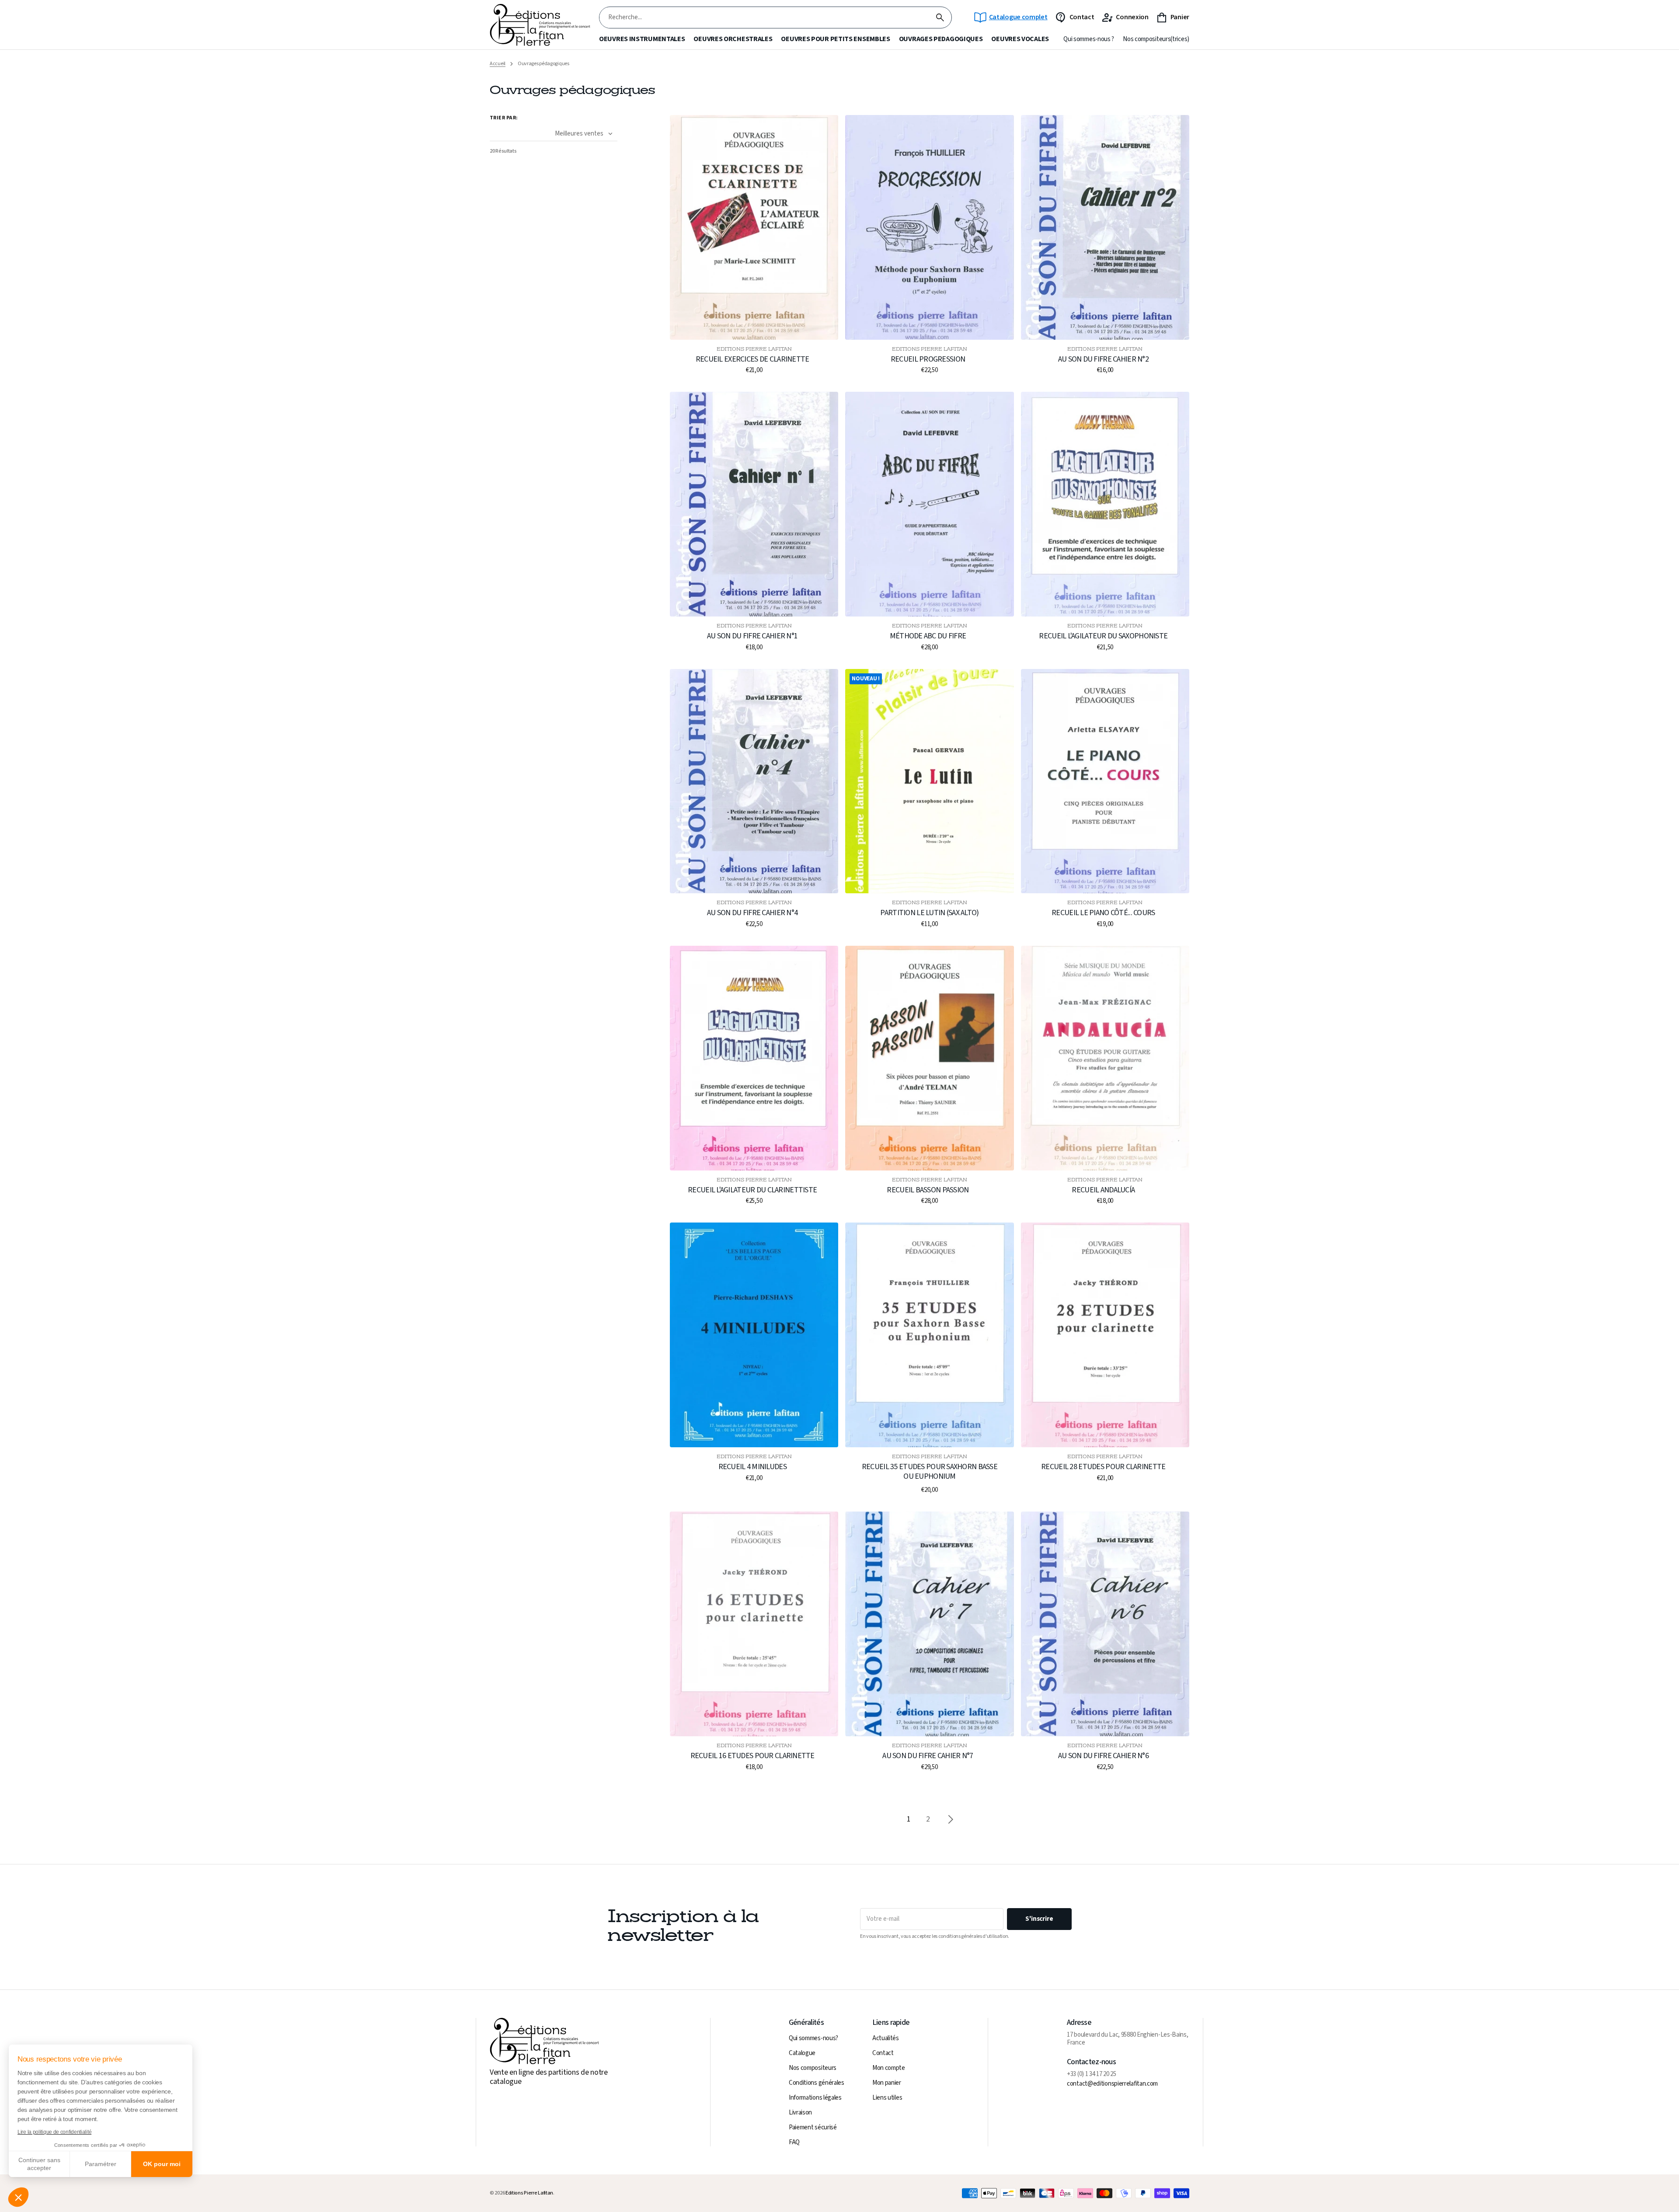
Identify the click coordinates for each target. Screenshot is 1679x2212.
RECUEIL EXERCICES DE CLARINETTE (752, 359)
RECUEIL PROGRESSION (928, 359)
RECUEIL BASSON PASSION (928, 1190)
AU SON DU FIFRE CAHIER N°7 (928, 1756)
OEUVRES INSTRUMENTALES (642, 39)
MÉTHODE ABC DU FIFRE (928, 636)
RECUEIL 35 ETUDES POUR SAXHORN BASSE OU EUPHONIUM (930, 1472)
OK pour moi (162, 2164)
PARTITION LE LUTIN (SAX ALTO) (929, 913)
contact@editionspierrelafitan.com (1112, 2084)
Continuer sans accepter (39, 2164)
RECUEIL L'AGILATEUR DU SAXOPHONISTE (1103, 636)
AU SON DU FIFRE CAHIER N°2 (1103, 359)
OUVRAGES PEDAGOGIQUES (941, 39)
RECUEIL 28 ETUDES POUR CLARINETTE (1103, 1467)
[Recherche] (940, 17)
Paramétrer (101, 2164)
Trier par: (504, 118)
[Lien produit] (754, 245)
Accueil (498, 64)
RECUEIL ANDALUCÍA (1103, 1190)
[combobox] (764, 18)
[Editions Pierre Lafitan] (540, 25)
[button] (18, 2197)
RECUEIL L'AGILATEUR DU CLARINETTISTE (752, 1190)
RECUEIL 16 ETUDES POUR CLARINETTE (752, 1756)
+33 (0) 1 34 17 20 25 (1092, 2074)
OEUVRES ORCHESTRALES (733, 39)
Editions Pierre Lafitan (529, 2193)
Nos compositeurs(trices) (1156, 39)
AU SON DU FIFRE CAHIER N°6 (1103, 1756)
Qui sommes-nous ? (1089, 39)
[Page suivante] (951, 1819)
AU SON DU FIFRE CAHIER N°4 (752, 913)
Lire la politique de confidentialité (54, 2132)
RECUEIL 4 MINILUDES (752, 1467)
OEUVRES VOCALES (1020, 39)
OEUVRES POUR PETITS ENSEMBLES (835, 39)
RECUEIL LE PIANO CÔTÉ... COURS (1103, 913)
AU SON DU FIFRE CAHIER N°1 (752, 636)
